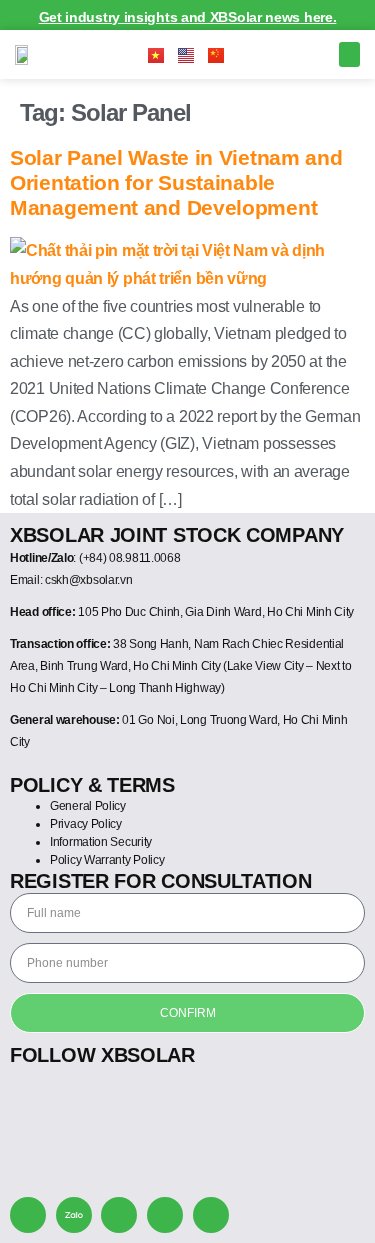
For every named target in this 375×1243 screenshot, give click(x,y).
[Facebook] (119, 1215)
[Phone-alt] (28, 1215)
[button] (349, 55)
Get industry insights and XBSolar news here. (188, 17)
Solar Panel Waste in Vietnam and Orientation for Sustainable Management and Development (176, 182)
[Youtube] (165, 1215)
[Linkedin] (211, 1215)
